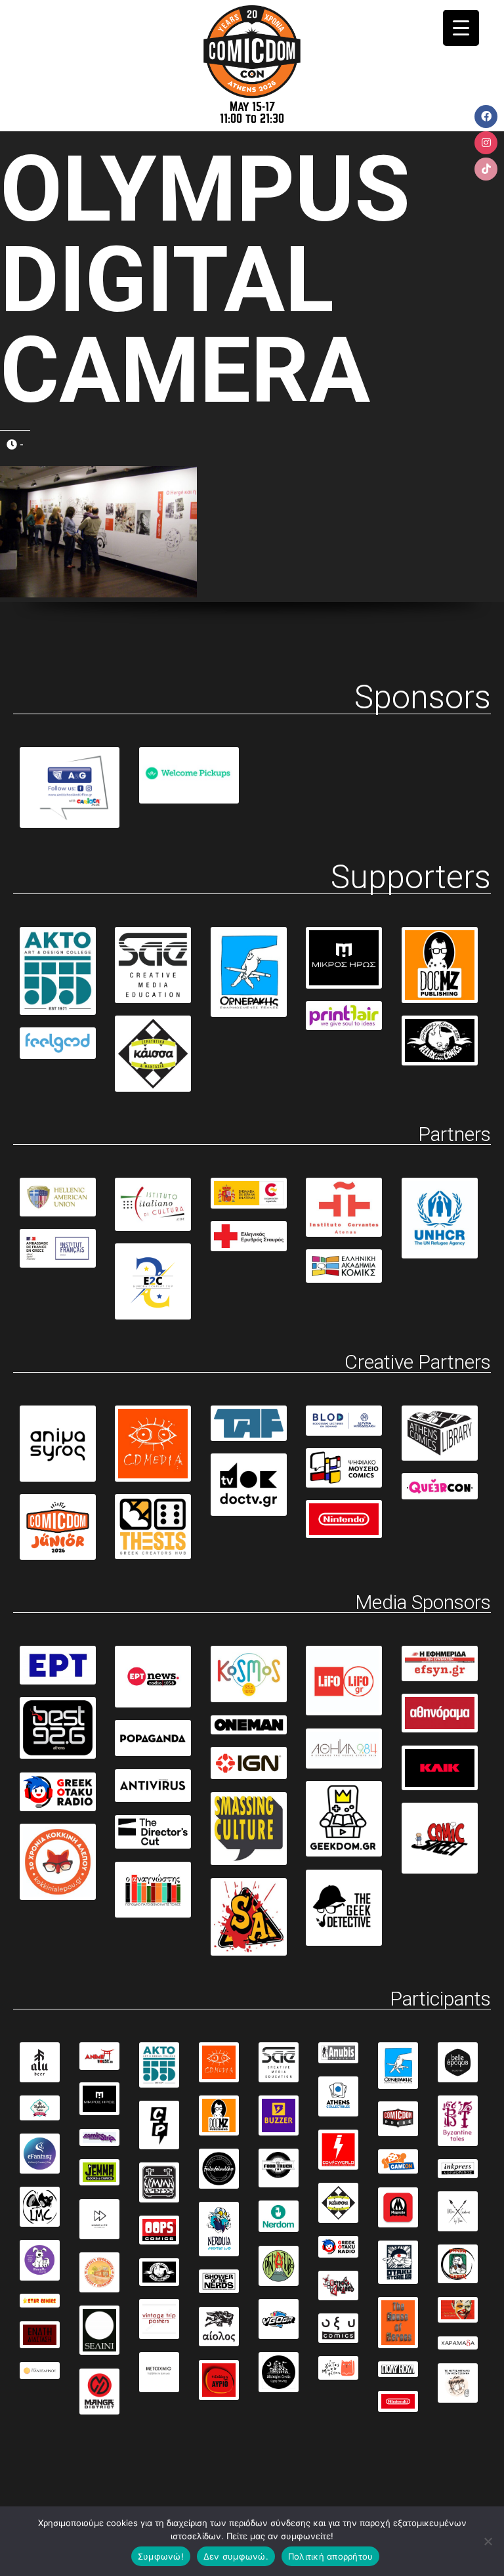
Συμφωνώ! (161, 2556)
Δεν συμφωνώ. (236, 2556)
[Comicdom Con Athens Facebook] (486, 117)
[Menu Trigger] (461, 28)
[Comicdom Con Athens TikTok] (486, 169)
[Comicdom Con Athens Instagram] (486, 143)
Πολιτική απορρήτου (331, 2556)
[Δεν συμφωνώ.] (488, 2541)
